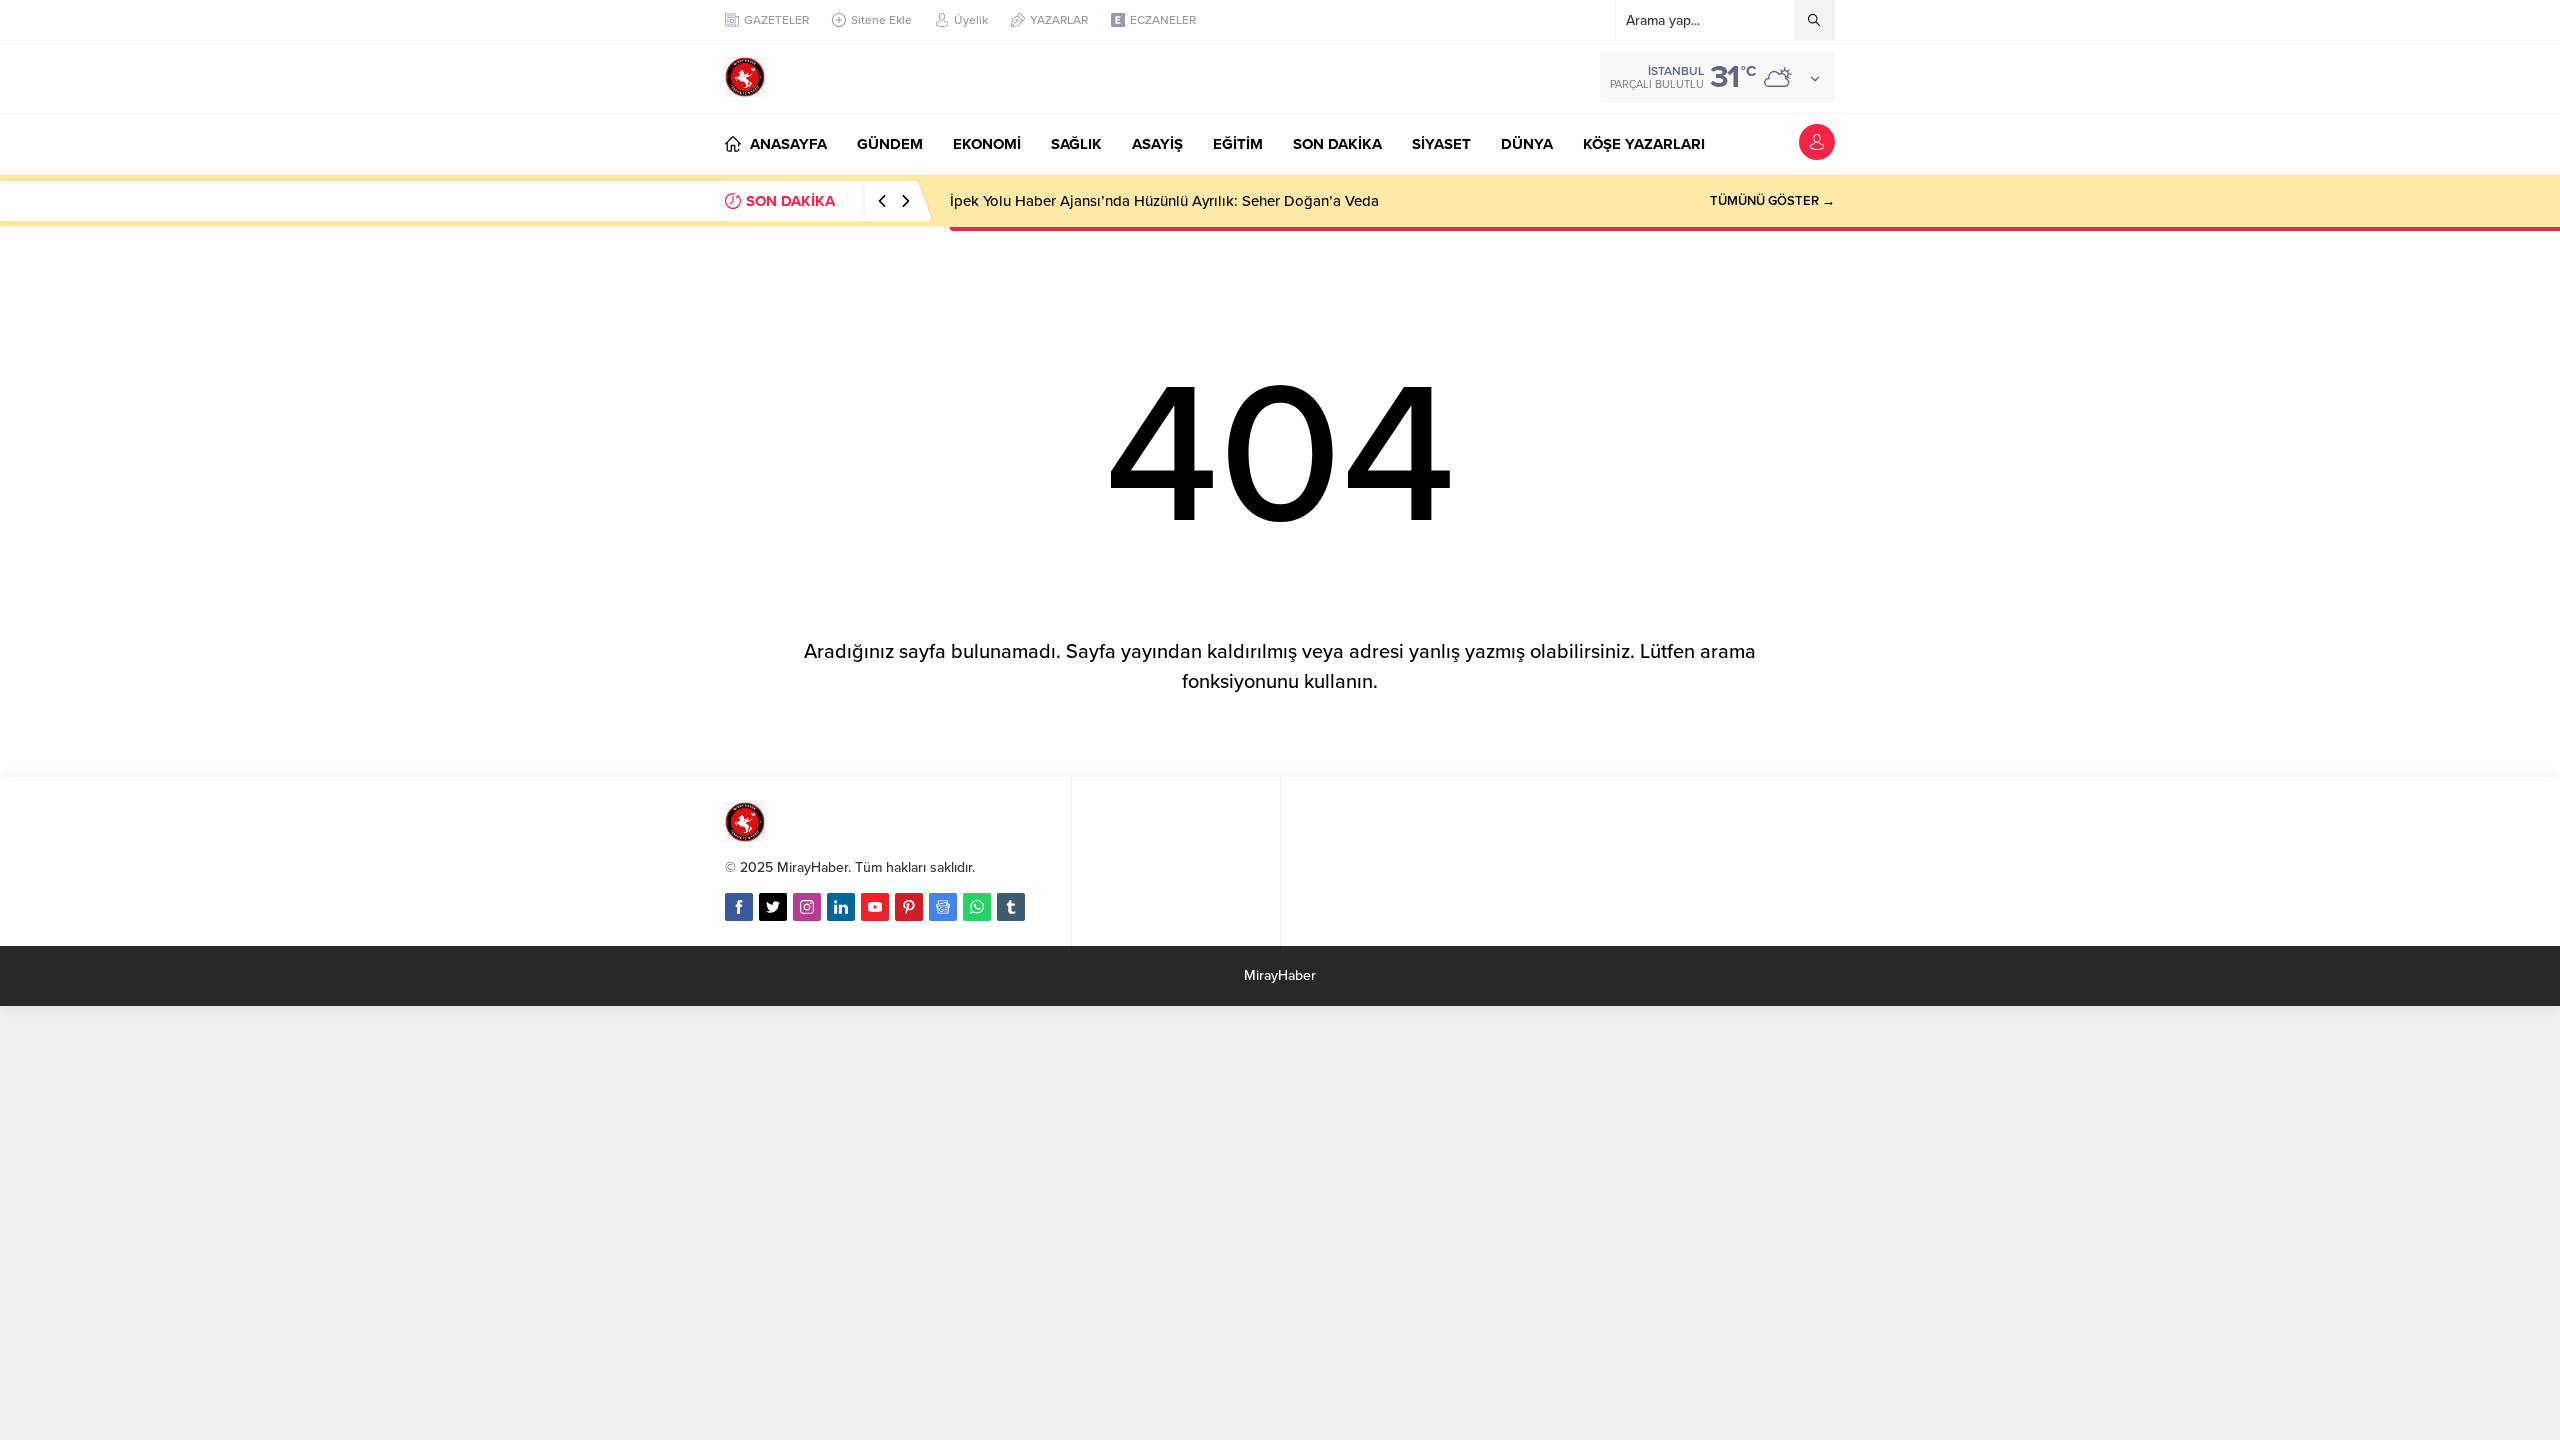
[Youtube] (875, 907)
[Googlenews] (943, 907)
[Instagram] (807, 907)
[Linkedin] (841, 907)
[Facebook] (739, 907)
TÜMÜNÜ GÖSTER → (1772, 201)
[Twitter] (773, 907)
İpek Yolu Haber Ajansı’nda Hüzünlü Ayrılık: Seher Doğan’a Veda (1164, 201)
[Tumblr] (1011, 907)
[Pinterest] (909, 907)
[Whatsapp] (977, 907)
